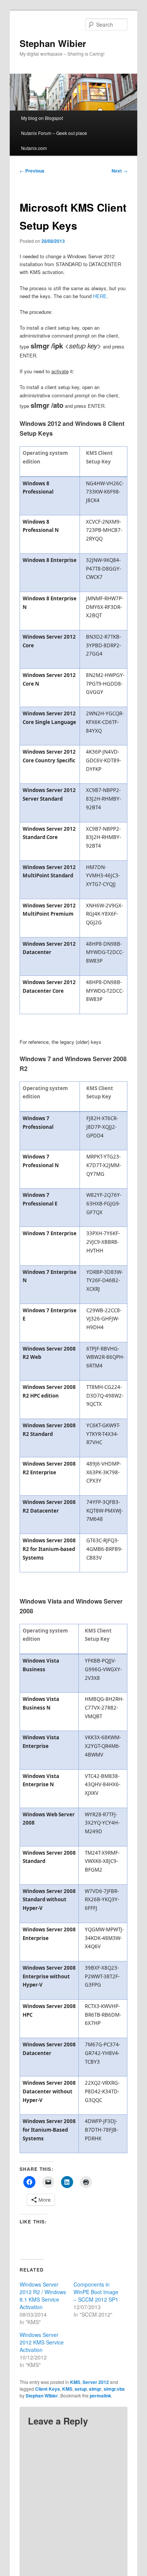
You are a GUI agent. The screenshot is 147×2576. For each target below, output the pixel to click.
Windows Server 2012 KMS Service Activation (42, 2342)
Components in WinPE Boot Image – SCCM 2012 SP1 (96, 2292)
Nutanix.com (34, 148)
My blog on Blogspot (42, 118)
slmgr (95, 2389)
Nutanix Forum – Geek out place (54, 133)
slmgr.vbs (114, 2389)
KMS (75, 2382)
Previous (32, 171)
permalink (100, 2396)
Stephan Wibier (53, 43)
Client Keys (47, 2389)
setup (81, 2389)
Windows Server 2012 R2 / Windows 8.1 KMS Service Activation (43, 2296)
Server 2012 (96, 2382)
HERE (100, 296)
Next (119, 171)
